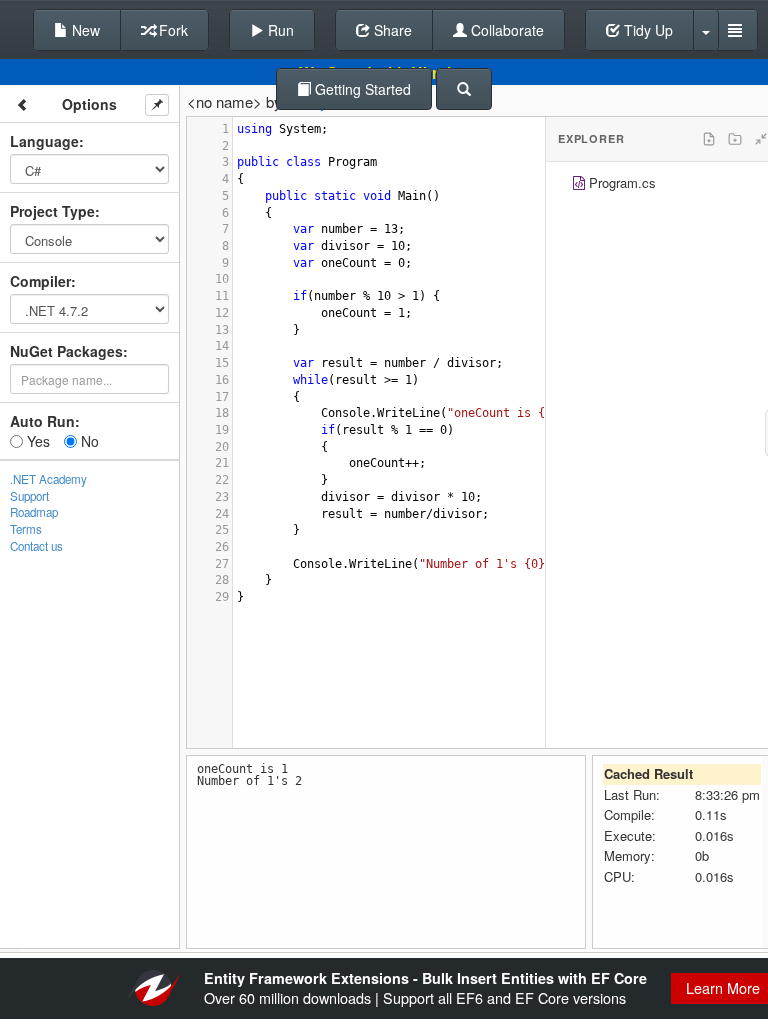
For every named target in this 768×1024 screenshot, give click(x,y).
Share (391, 30)
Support (29, 496)
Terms (26, 529)
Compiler (40, 281)
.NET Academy (48, 479)
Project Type (52, 211)
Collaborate (505, 30)
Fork (171, 30)
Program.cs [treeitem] (622, 182)
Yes (36, 441)
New (84, 30)
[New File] (709, 139)
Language (44, 141)
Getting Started (361, 89)
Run (279, 30)
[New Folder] (735, 139)
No (88, 441)
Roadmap (34, 512)
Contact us (36, 546)
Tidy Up (646, 30)
